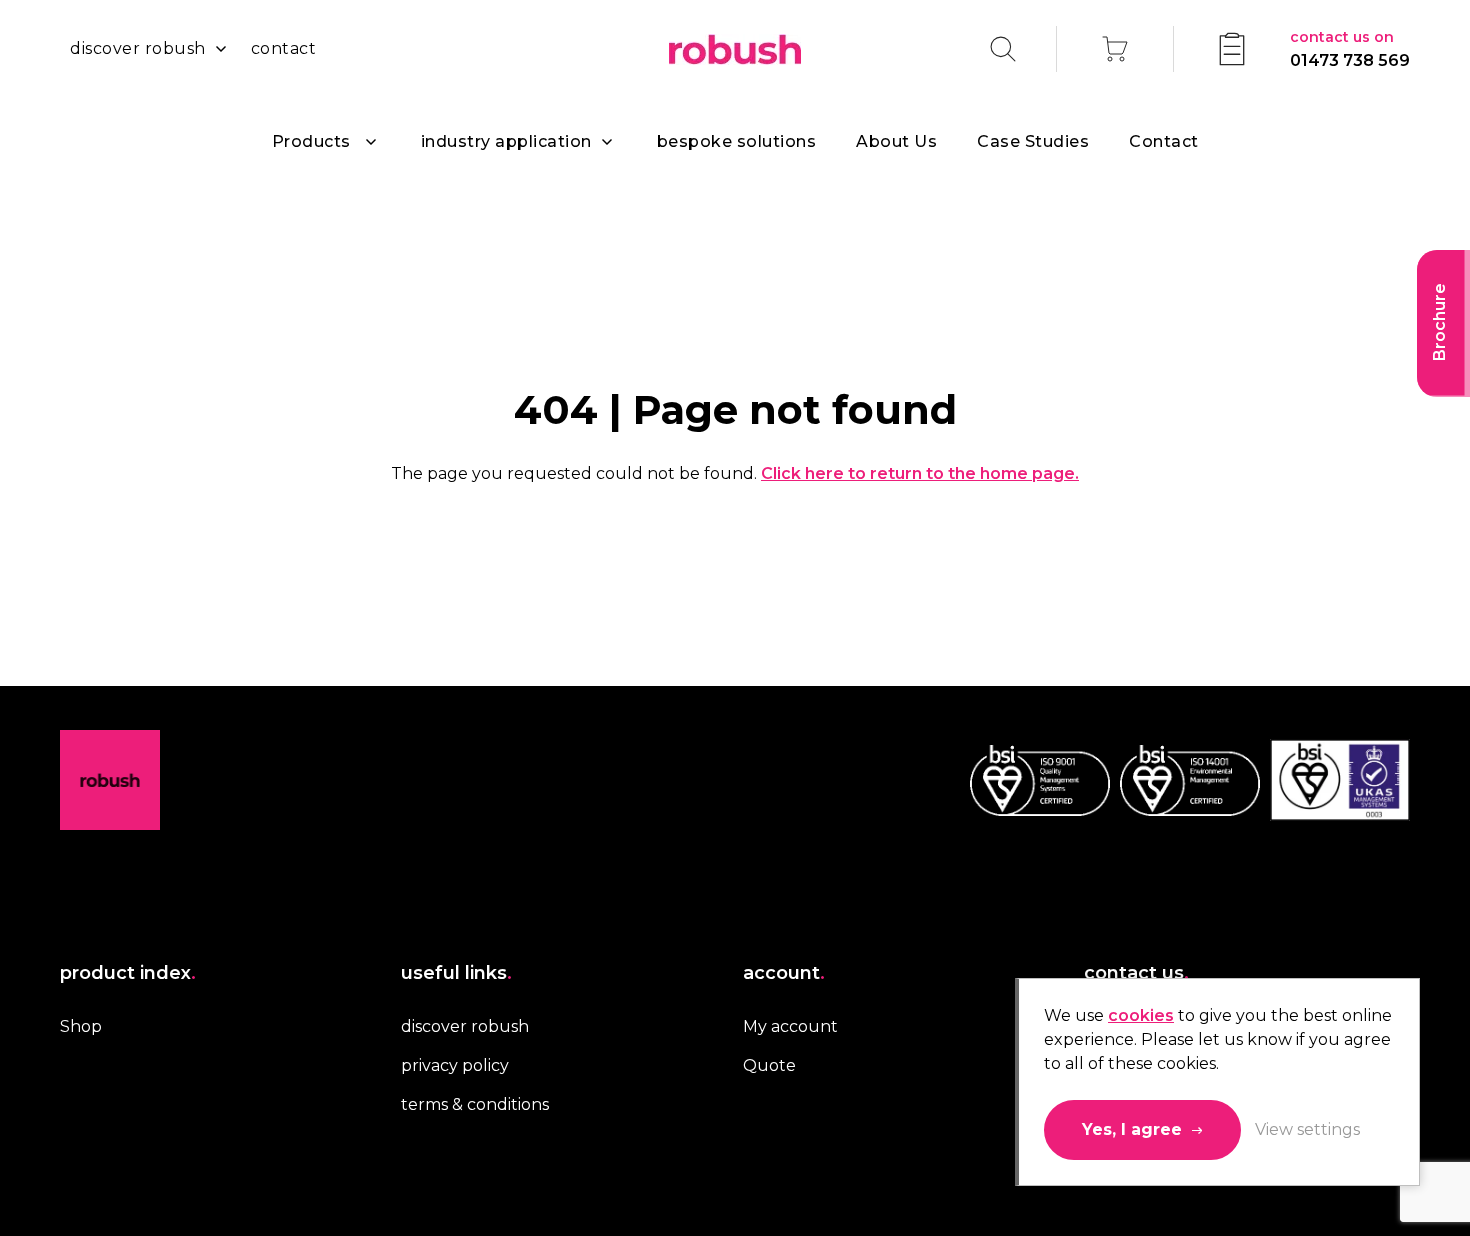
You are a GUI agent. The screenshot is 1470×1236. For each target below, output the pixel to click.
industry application (506, 141)
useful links (456, 973)
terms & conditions (475, 1104)
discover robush (138, 48)
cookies (1141, 1015)
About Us (896, 141)
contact (284, 48)
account (784, 973)
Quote (769, 1065)
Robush (735, 49)
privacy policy (455, 1065)
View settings (1307, 1129)
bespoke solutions (737, 141)
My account (790, 1026)
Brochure (1439, 322)
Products (311, 141)
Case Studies (1033, 141)
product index (128, 973)
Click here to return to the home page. (920, 473)
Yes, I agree (1132, 1129)
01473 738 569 (1350, 49)
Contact (1164, 141)
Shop (81, 1026)
